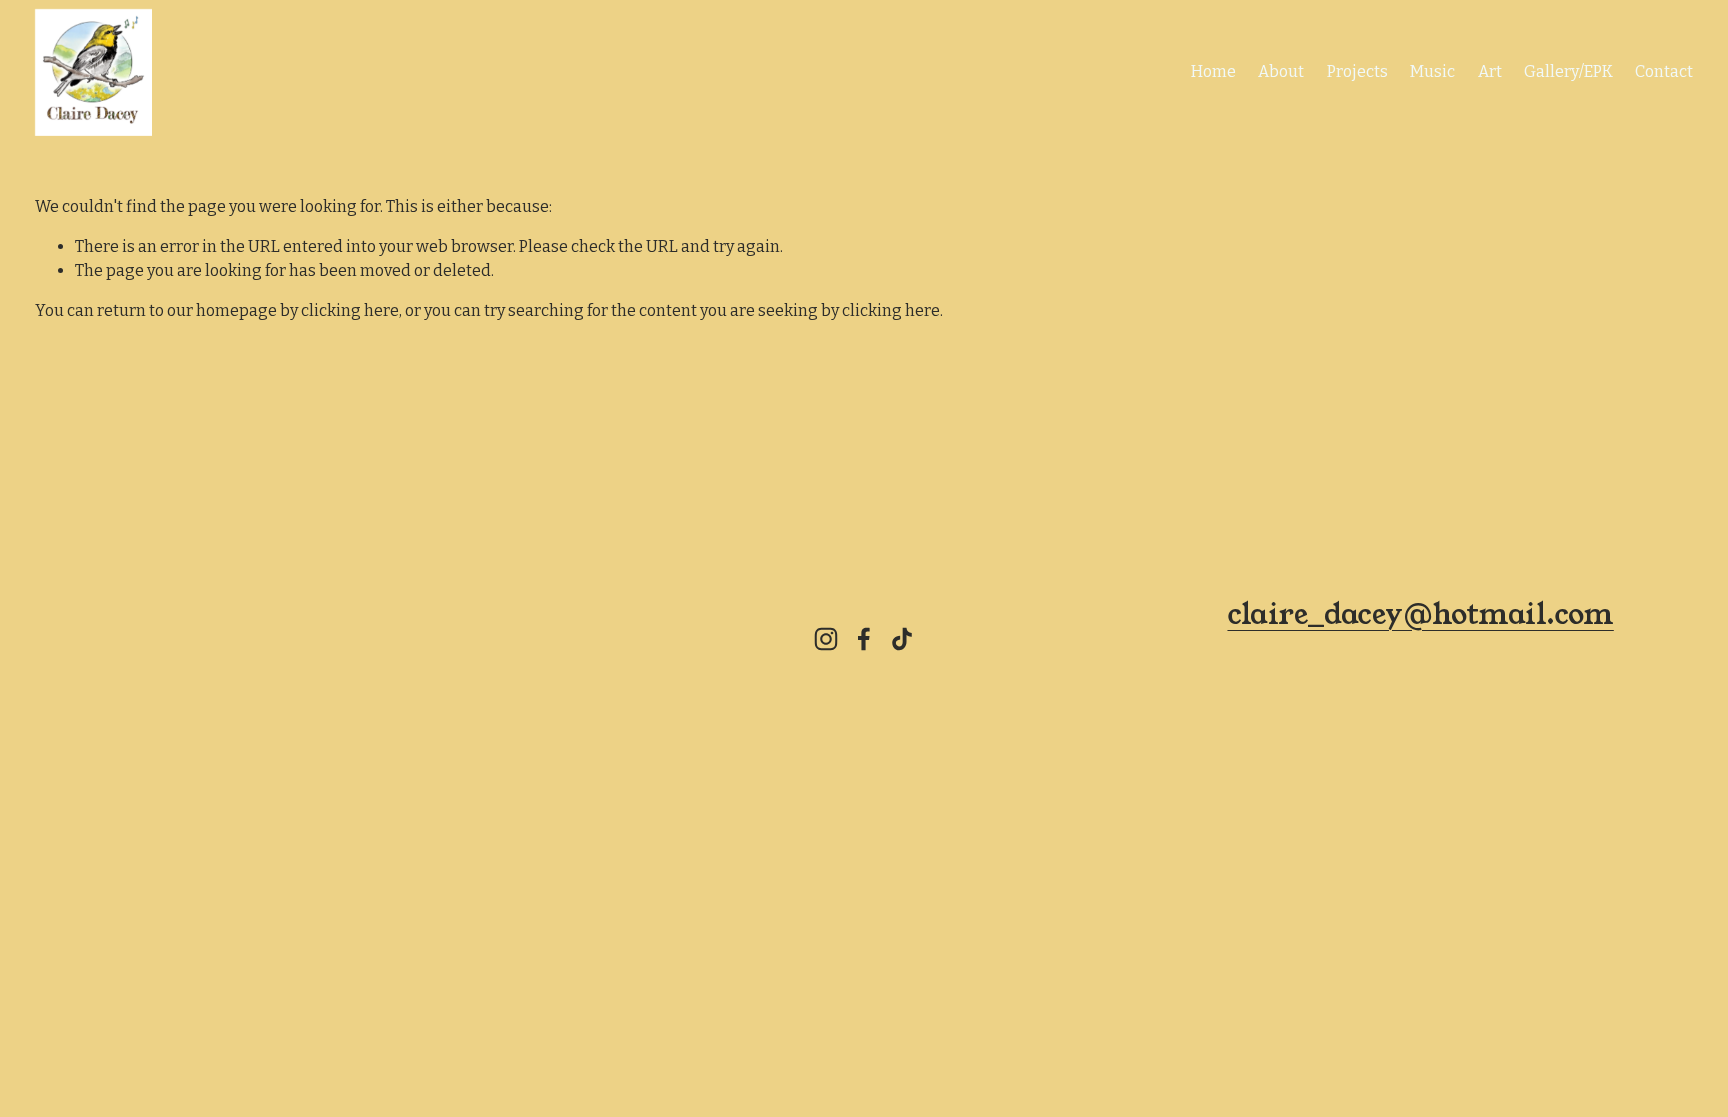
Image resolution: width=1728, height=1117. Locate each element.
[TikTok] (902, 639)
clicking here (350, 310)
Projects (1357, 71)
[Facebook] (864, 639)
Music (1432, 71)
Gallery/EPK (1568, 71)
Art (1490, 71)
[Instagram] (826, 639)
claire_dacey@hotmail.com (1420, 614)
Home (1213, 71)
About (1281, 71)
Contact (1664, 71)
